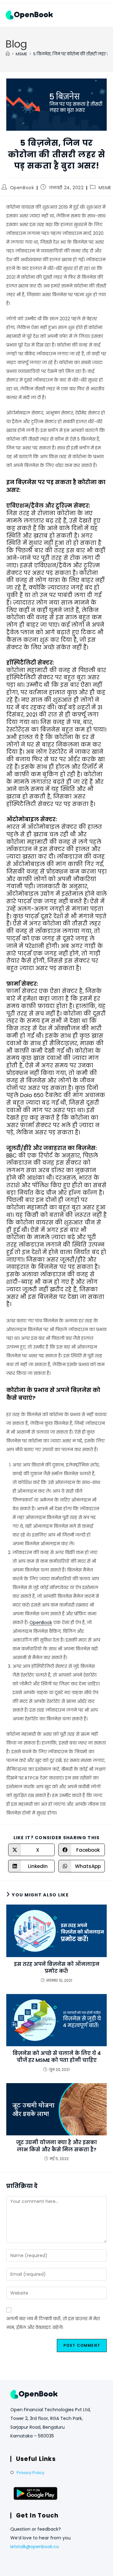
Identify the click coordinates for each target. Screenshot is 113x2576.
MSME (105, 188)
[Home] (8, 54)
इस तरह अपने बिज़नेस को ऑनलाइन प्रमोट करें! (57, 1968)
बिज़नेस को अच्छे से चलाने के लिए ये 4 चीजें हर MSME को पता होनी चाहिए (57, 2057)
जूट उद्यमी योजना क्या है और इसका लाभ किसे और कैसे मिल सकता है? (56, 2146)
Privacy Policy (30, 2473)
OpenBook (22, 188)
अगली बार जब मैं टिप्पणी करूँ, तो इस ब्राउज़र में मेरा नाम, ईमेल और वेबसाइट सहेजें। (53, 2323)
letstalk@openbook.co (35, 2547)
